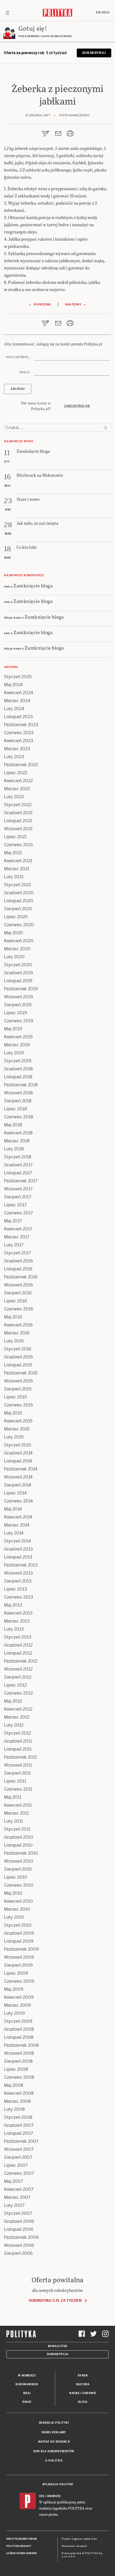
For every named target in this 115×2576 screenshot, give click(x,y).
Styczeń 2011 (17, 1829)
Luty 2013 (14, 1629)
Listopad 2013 (18, 1557)
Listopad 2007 (19, 2133)
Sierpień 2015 (18, 1389)
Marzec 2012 (17, 1717)
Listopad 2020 (19, 901)
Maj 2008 (14, 2085)
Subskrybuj (94, 53)
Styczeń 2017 (18, 1253)
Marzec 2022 (17, 789)
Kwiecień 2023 (19, 741)
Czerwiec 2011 (18, 1789)
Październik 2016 (21, 1277)
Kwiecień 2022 (18, 781)
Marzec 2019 (17, 1045)
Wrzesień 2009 (19, 1957)
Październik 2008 (21, 2045)
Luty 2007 (14, 2205)
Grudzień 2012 (18, 1645)
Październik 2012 (21, 1661)
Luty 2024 (14, 709)
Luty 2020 (14, 957)
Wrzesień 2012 (18, 1669)
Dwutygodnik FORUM (22, 2539)
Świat (27, 2402)
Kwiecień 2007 (19, 2189)
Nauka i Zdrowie (83, 2393)
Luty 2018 (14, 1149)
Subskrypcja (58, 2354)
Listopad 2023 (18, 717)
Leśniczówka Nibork (22, 2553)
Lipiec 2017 (15, 1205)
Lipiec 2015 (15, 1397)
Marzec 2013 (17, 1621)
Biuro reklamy (54, 2432)
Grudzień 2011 (18, 1741)
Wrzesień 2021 (18, 829)
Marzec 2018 (17, 1141)
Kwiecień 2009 (19, 1997)
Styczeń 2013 (18, 1637)
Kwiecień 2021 (18, 861)
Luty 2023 (14, 757)
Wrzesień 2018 (18, 1093)
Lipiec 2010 (16, 1877)
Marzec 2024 (17, 701)
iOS (42, 2496)
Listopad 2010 (18, 1845)
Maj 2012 (13, 1701)
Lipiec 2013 (16, 1589)
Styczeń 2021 (18, 885)
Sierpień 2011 (17, 1773)
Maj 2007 (14, 2181)
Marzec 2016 (17, 1333)
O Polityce (54, 2461)
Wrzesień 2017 (18, 1189)
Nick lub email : (18, 357)
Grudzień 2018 (18, 1069)
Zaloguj (103, 12)
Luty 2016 (14, 1341)
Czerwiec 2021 (18, 845)
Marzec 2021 (17, 869)
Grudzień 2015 (18, 1357)
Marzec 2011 (16, 1813)
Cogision (77, 2539)
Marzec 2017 (17, 1237)
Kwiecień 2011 (18, 1805)
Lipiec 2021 (15, 837)
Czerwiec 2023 (19, 733)
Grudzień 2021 (18, 813)
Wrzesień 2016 (18, 1285)
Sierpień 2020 (18, 909)
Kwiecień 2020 (19, 941)
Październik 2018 (21, 1085)
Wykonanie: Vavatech (74, 2546)
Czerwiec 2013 (19, 1597)
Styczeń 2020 (18, 965)
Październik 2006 (21, 2237)
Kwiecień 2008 (19, 2093)
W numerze (27, 2376)
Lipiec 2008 (16, 2069)
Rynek (83, 2376)
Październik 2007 (21, 2141)
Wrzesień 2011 (18, 1765)
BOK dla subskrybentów (54, 2451)
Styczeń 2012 (18, 1733)
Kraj (27, 2393)
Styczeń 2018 (18, 1157)
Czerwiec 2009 (19, 1981)
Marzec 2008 (17, 2101)
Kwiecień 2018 (18, 1133)
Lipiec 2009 (16, 1973)
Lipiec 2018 (16, 1109)
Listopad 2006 (19, 2229)
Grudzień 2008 (19, 2029)
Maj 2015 (13, 1413)
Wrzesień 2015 (18, 1381)
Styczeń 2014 (18, 1541)
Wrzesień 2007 (19, 2149)
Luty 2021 (14, 877)
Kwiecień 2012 (18, 1709)
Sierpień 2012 (18, 1677)
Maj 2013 (13, 1605)
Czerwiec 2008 (19, 2077)
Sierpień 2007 (18, 2157)
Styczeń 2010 (18, 1925)
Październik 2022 (21, 765)
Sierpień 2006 (18, 2253)
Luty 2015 (14, 1437)
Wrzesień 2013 (18, 1573)
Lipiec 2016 (16, 1301)
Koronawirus (27, 2384)
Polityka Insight (19, 2546)
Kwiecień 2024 (19, 693)
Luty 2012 (14, 1725)
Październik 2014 (21, 1469)
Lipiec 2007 (16, 2165)
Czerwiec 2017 (18, 1213)
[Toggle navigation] (7, 13)
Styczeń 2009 (18, 2021)
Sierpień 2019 (18, 1005)
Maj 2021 (13, 853)
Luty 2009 (14, 2013)
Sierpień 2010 (18, 1869)
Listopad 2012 (18, 1653)
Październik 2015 (21, 1373)
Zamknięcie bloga (33, 585)
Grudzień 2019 (18, 973)
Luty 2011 (14, 1821)
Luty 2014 (14, 1533)
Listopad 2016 (18, 1269)
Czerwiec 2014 (18, 1501)
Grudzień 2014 (18, 1453)
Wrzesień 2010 (19, 1861)
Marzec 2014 (17, 1525)
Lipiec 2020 (16, 917)
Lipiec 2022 (16, 773)
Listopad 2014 (18, 1461)
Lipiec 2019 (16, 1013)
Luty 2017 (14, 1245)
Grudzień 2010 (19, 1837)
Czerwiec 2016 (19, 1309)
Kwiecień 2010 (18, 1901)
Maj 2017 (13, 1221)
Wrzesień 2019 (18, 997)
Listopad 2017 (18, 1173)
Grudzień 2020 (19, 893)
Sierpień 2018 (18, 1101)
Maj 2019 (13, 1029)
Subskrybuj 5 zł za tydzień (55, 2301)
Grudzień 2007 (19, 2125)
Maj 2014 (13, 1509)
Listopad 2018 (18, 1077)
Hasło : (25, 372)
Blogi (83, 2402)
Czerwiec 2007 (19, 2173)
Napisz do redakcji (54, 2442)
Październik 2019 (21, 989)
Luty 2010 (14, 1917)
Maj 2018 (13, 1125)
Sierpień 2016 (18, 1293)
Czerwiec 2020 (19, 925)
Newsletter (58, 2346)
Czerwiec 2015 (18, 1405)
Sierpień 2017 (18, 1197)
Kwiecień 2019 (18, 1037)
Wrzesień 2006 (19, 2245)
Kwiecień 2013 (18, 1613)
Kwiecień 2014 (18, 1517)
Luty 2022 (14, 797)
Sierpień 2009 (18, 1965)
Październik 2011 (20, 1757)
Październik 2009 (21, 1949)
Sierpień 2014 (18, 1485)
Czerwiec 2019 (19, 1021)
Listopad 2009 (19, 1941)
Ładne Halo (90, 2539)
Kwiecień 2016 (18, 1325)
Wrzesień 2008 (19, 2053)
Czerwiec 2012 (18, 1693)
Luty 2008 (14, 2109)
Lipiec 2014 (15, 1493)
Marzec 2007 (17, 2197)
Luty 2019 (14, 1053)
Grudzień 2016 (18, 1261)
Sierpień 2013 (18, 1581)
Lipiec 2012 (15, 1685)
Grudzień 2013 (18, 1549)
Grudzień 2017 (18, 1165)
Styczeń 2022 (18, 805)
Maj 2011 (13, 1797)
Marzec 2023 (17, 749)
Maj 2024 (13, 685)
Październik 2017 (21, 1181)
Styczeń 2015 (18, 1445)
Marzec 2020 (17, 949)
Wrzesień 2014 (18, 1477)
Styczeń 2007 (18, 2213)
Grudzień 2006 (19, 2221)
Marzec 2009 (17, 2005)
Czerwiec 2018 (19, 1117)
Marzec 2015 (17, 1429)
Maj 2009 (14, 1989)
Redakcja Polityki (54, 2423)
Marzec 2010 (17, 1909)
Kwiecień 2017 (18, 1229)
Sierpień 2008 (18, 2061)
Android (54, 2496)
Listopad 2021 (18, 821)
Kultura (83, 2384)
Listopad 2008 (19, 2037)
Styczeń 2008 (18, 2117)
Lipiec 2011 (15, 1781)
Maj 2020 (14, 933)
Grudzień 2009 (19, 1933)
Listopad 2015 (18, 1365)
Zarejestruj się (77, 406)
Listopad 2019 (18, 981)
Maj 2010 (13, 1893)
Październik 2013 (21, 1565)
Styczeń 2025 (18, 677)
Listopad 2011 (18, 1749)
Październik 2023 (21, 725)
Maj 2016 (13, 1317)
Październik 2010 (21, 1853)
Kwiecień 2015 (18, 1421)
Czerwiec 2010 (19, 1885)
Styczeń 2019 (18, 1061)
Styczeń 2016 (18, 1349)
